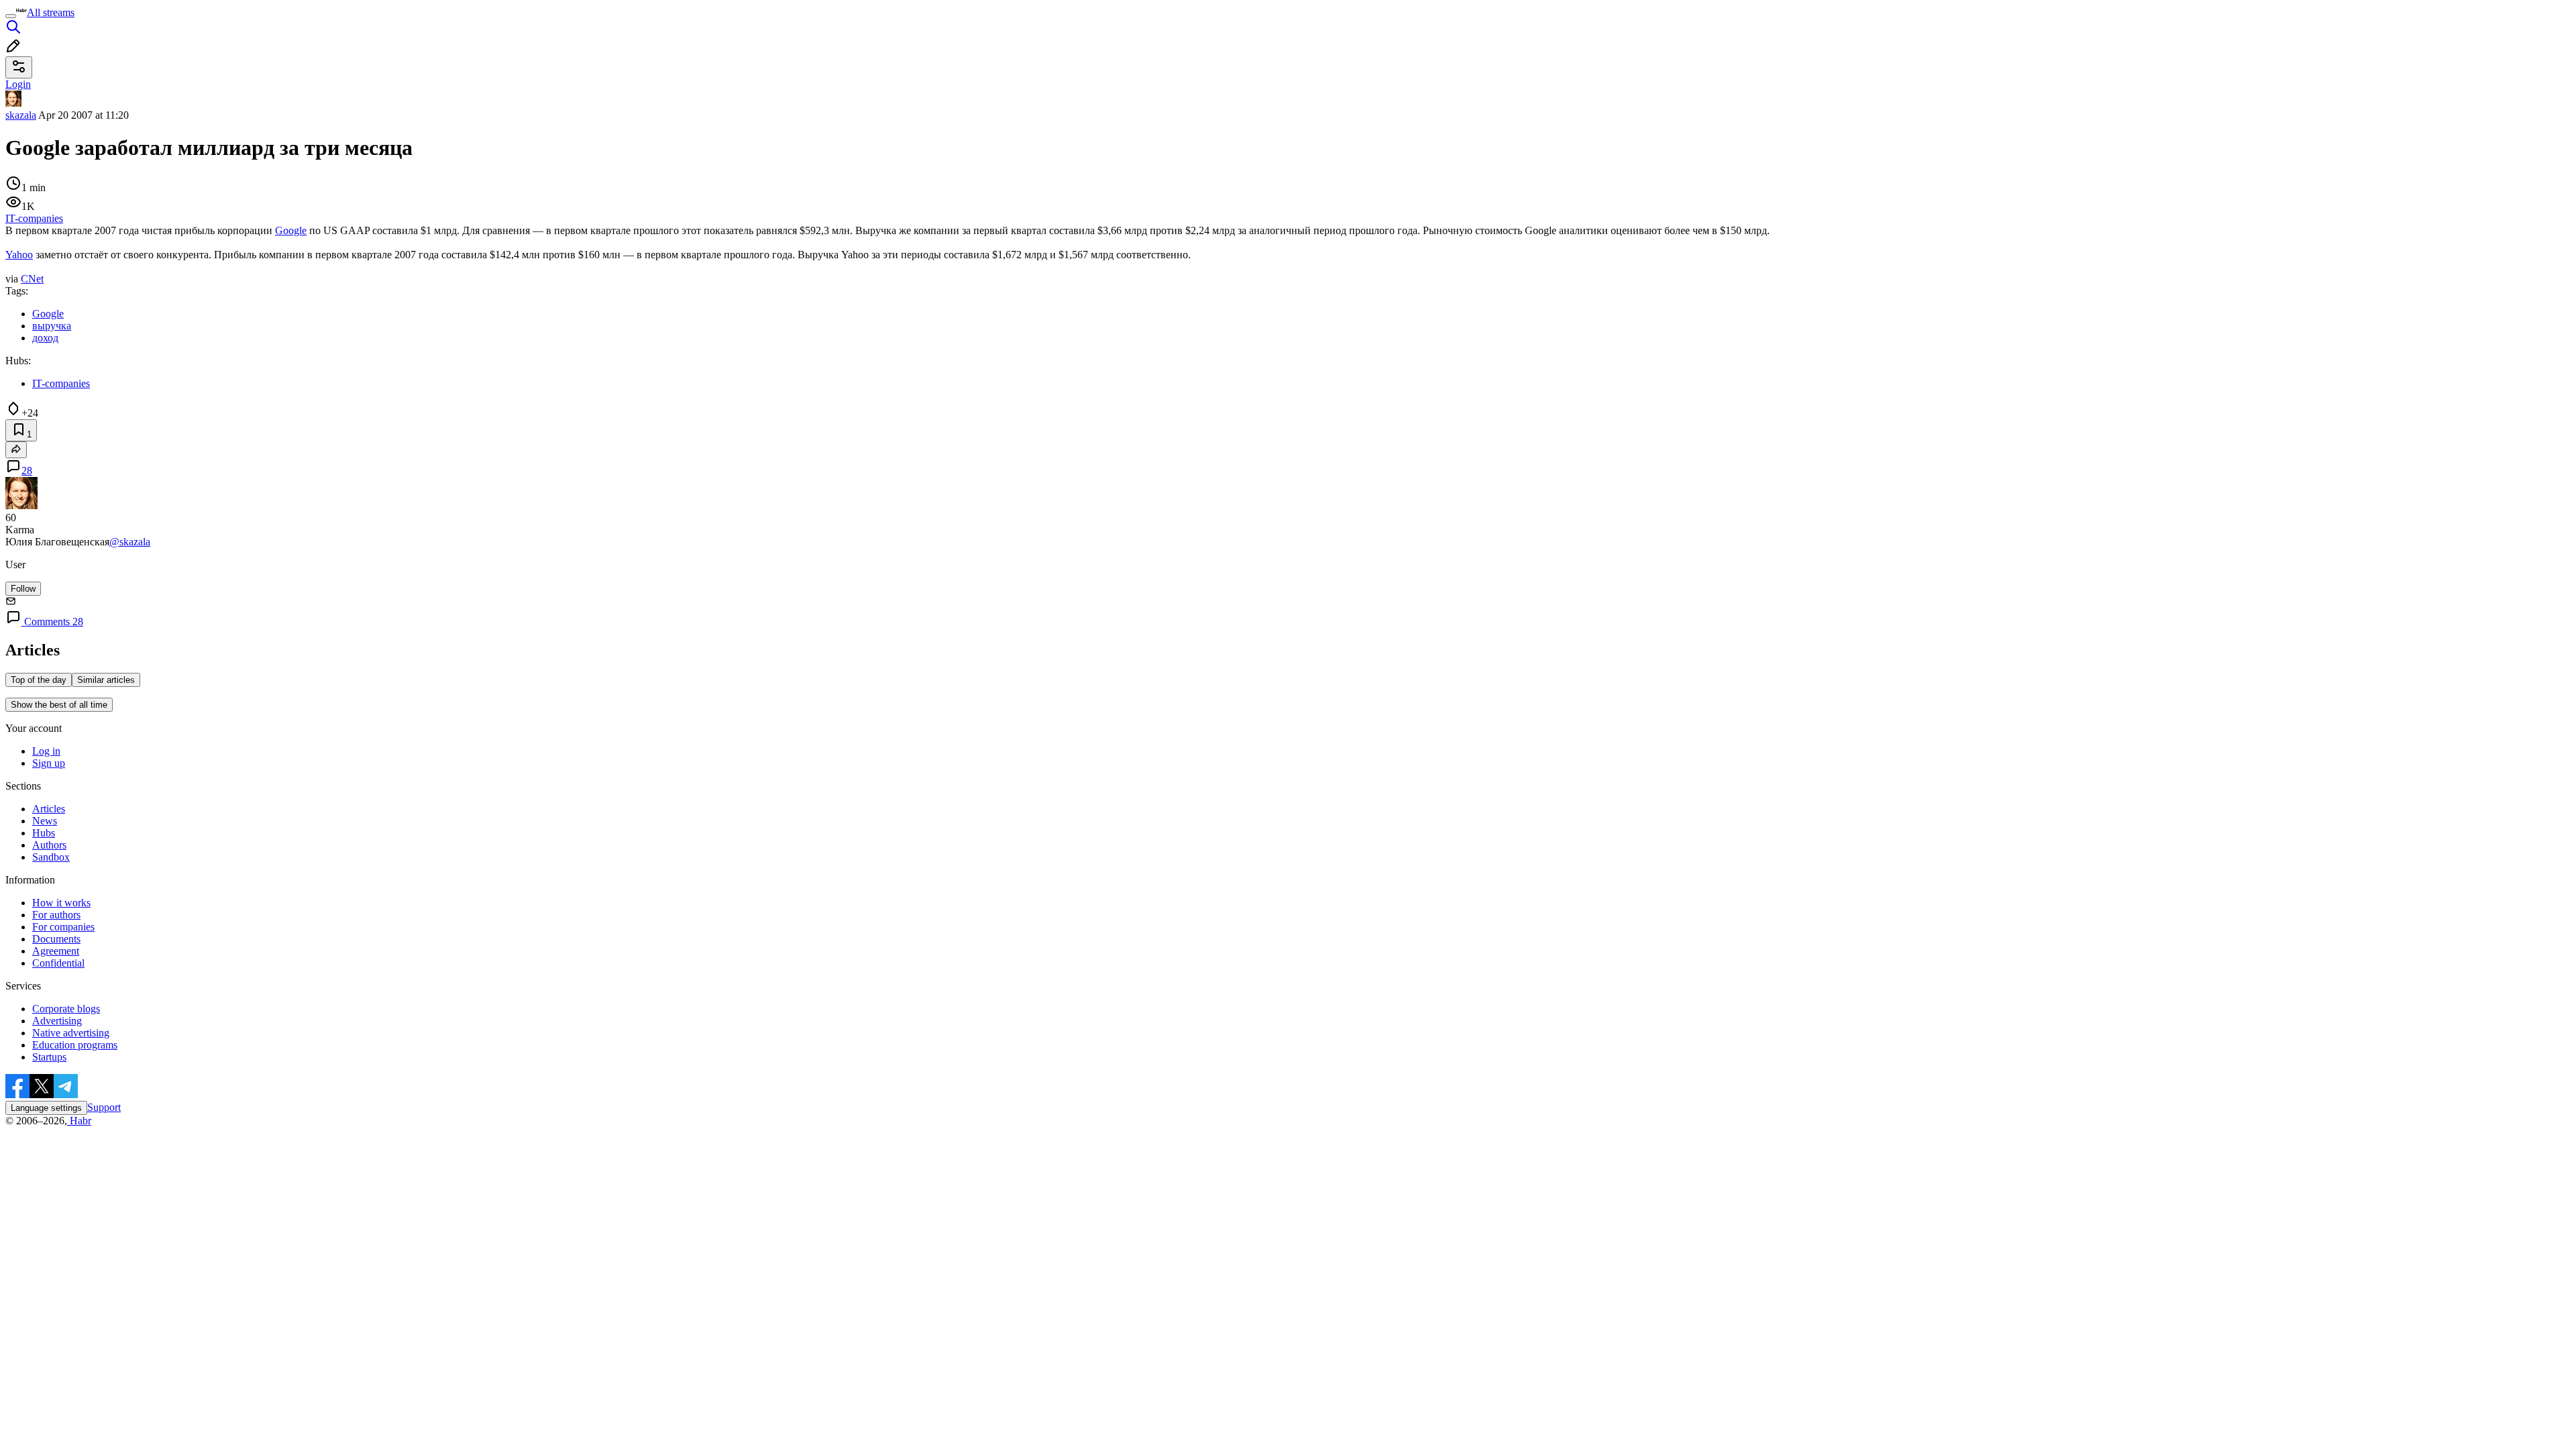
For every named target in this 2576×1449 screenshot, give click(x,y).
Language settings (46, 1108)
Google (291, 230)
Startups (49, 1057)
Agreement (56, 951)
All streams (51, 12)
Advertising (57, 1021)
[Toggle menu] (11, 16)
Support (104, 1107)
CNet (32, 279)
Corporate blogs (66, 1009)
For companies (63, 927)
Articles (49, 809)
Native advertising (71, 1033)
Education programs (75, 1045)
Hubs (44, 833)
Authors (49, 845)
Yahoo (19, 255)
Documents (56, 939)
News (45, 821)
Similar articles (106, 680)
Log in (46, 751)
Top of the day (39, 680)
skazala (21, 115)
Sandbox (51, 857)
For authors (56, 915)
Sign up (49, 763)
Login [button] (18, 84)
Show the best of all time (59, 705)
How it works (61, 903)
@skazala (130, 542)
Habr (79, 1121)
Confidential (58, 963)
